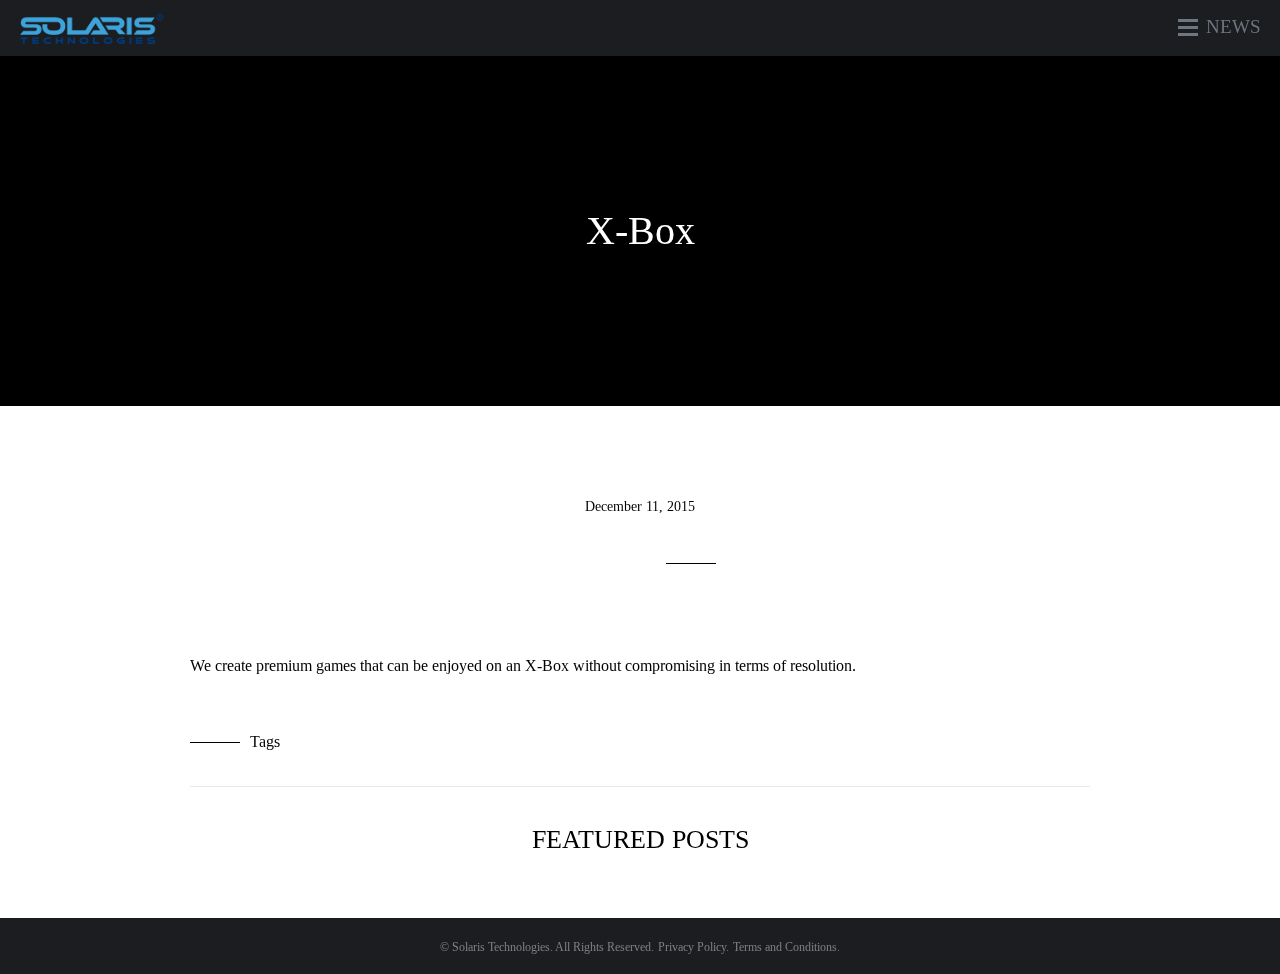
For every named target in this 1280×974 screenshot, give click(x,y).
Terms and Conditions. (786, 947)
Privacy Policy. (693, 947)
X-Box (640, 230)
